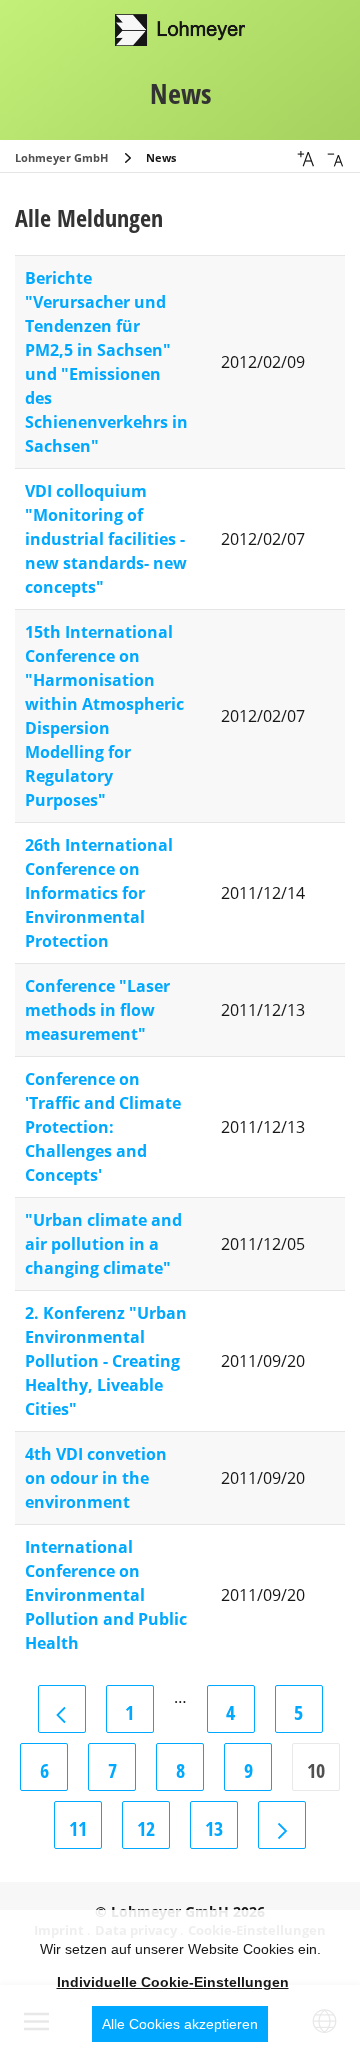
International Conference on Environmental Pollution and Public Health (106, 1595)
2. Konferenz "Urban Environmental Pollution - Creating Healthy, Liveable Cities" (106, 1361)
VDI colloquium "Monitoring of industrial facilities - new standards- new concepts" (106, 539)
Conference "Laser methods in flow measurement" (97, 1010)
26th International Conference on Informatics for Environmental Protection (99, 893)
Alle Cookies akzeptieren (180, 2024)
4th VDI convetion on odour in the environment (96, 1478)
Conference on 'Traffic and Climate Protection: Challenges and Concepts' (103, 1127)
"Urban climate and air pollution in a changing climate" (103, 1244)
